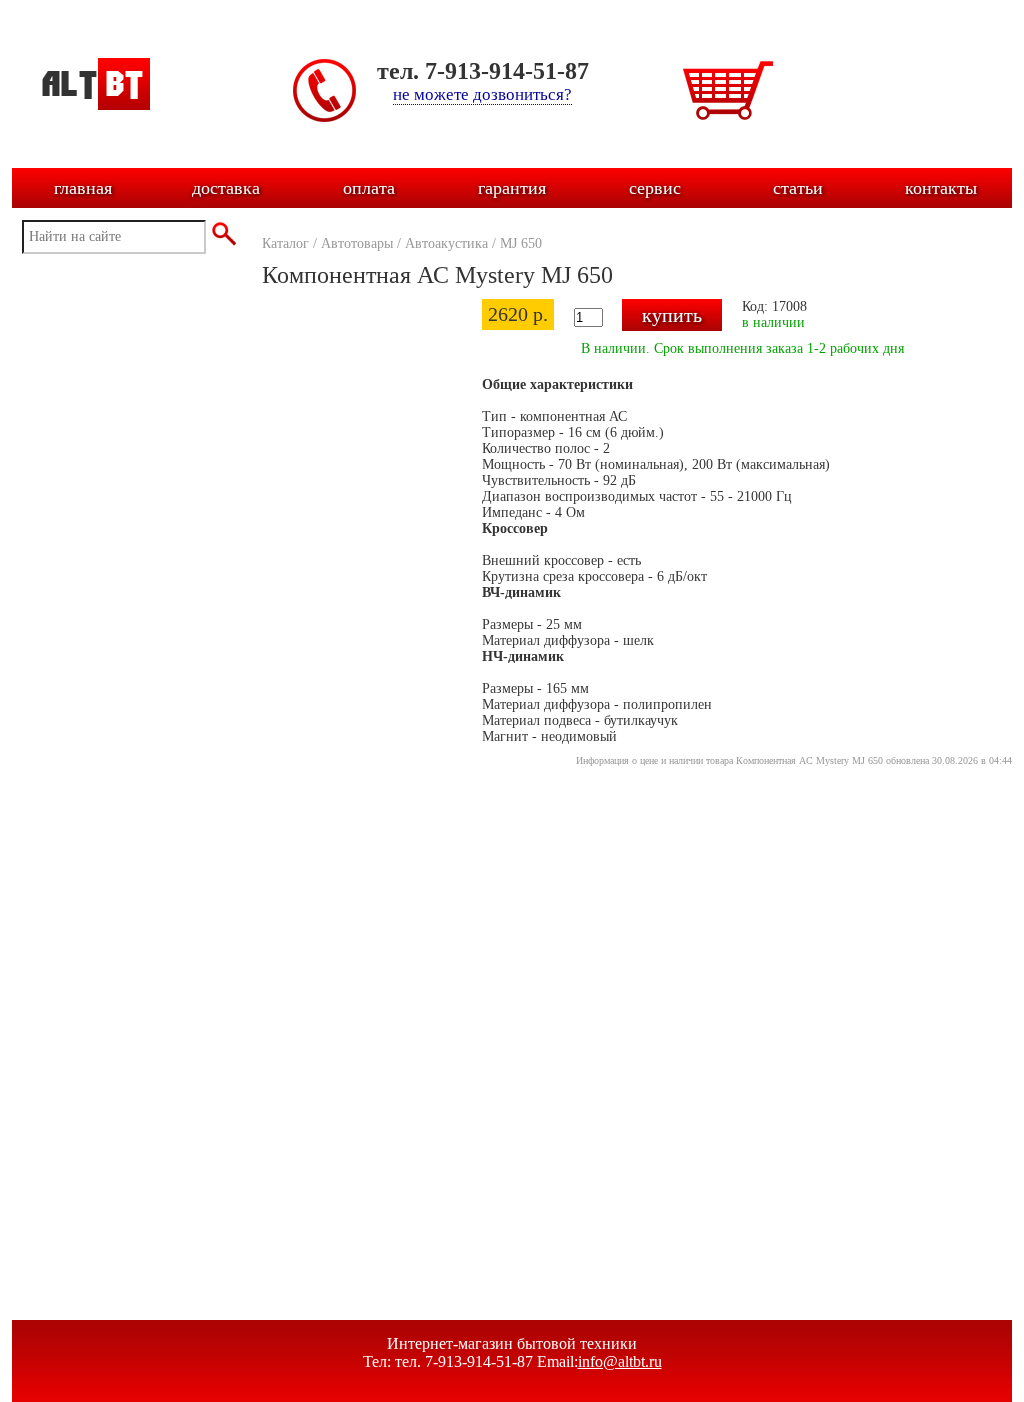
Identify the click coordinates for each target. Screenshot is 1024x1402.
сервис (655, 188)
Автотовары (357, 243)
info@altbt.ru (620, 1361)
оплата (369, 188)
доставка (226, 188)
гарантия (512, 188)
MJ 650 (521, 243)
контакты (941, 188)
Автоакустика (446, 243)
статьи (798, 188)
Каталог (285, 243)
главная (83, 188)
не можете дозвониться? (482, 94)
